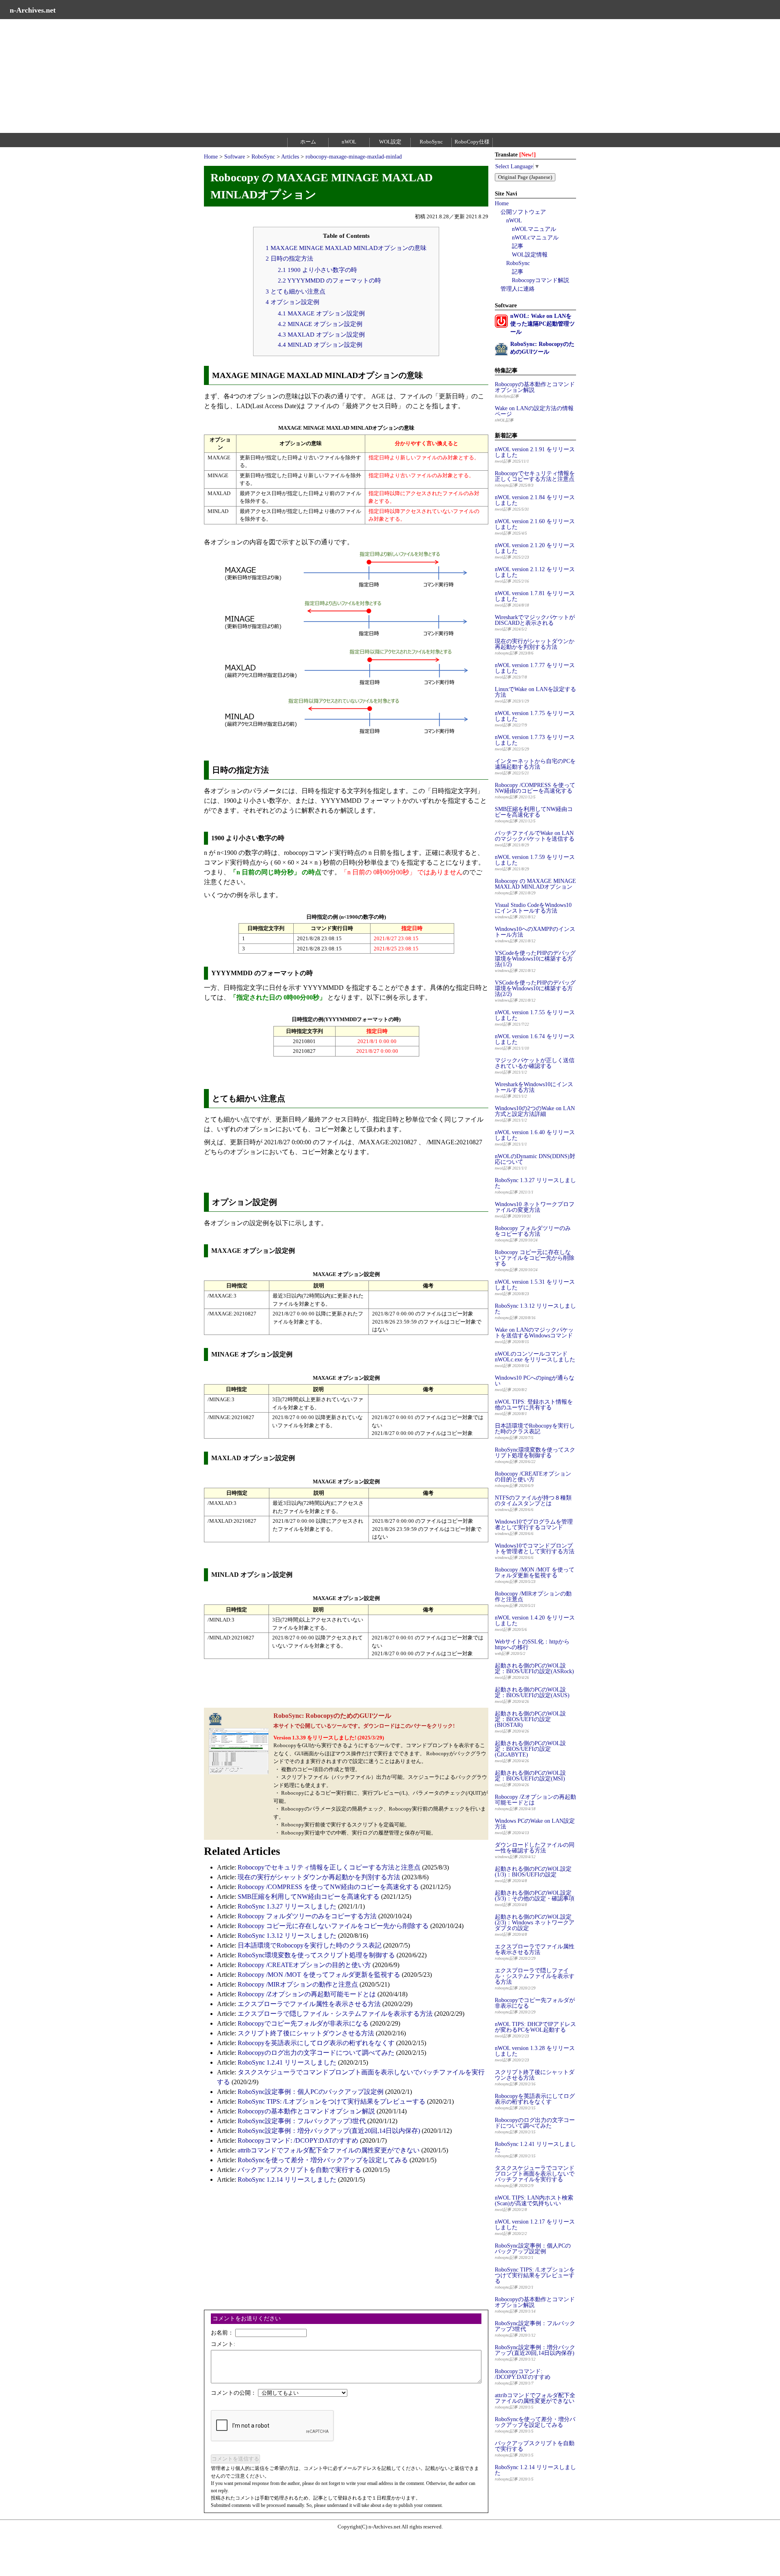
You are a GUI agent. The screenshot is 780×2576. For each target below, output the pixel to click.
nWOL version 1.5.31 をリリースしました (535, 1285)
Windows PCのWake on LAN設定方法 (535, 1824)
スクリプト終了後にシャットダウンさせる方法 (306, 2033)
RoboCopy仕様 (472, 142)
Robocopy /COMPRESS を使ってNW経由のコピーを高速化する (328, 1887)
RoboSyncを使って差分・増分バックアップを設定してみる (323, 2160)
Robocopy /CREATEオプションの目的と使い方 (304, 1965)
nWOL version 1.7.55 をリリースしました (535, 1015)
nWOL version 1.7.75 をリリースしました (535, 716)
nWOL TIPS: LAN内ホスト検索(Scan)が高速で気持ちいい (534, 2201)
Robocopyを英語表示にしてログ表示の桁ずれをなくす (316, 2043)
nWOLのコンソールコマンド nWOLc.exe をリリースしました (535, 1357)
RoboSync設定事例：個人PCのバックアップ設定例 (311, 2092)
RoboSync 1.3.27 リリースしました (287, 1906)
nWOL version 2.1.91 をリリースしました (535, 452)
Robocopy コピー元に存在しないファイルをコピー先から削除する (333, 1926)
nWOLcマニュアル (535, 238)
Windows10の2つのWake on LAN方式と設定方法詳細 (535, 1111)
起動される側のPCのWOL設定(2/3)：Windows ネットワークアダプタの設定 (535, 1923)
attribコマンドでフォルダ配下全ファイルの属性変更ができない (329, 2150)
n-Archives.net (33, 10)
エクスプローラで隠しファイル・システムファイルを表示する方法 (335, 2014)
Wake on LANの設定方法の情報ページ (534, 411)
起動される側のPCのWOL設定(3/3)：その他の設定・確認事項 (535, 1896)
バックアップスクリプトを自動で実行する (299, 2170)
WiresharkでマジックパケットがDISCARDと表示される (535, 620)
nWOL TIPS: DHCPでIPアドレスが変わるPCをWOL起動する (535, 2027)
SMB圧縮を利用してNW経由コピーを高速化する (309, 1897)
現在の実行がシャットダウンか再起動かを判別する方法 (319, 1877)
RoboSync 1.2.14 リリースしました (287, 2179)
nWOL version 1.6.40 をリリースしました (535, 1135)
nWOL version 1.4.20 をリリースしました (535, 1621)
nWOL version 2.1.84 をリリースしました (535, 500)
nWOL (349, 142)
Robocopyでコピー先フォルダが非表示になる (303, 2023)
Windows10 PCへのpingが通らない (535, 1381)
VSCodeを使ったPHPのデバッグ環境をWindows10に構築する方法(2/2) (535, 988)
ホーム (308, 142)
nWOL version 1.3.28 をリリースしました (535, 2051)
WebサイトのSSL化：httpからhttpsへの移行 (532, 1645)
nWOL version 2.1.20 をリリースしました (535, 548)
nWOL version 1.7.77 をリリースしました (535, 668)
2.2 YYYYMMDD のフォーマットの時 (329, 280)
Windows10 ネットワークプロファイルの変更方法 (535, 1207)
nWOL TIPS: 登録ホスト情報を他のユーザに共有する (534, 1405)
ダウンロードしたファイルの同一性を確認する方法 (535, 1848)
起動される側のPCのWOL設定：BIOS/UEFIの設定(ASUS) (532, 1692)
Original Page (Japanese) (525, 177)
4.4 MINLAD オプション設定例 (320, 345)
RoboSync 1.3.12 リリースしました (287, 1936)
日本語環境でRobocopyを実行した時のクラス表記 (310, 1945)
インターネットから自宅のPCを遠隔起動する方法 (535, 764)
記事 (518, 246)
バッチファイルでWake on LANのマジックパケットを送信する (535, 836)
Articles (290, 157)
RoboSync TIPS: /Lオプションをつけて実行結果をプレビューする (331, 2101)
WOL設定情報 (530, 255)
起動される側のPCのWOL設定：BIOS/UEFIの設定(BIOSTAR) (530, 1719)
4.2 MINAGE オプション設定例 (320, 324)
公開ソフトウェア (523, 212)
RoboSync (431, 142)
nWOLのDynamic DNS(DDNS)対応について (535, 1159)
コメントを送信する (235, 2459)
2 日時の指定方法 (289, 258)
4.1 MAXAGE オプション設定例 (321, 313)
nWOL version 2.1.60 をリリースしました (535, 524)
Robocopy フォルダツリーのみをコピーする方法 (307, 1916)
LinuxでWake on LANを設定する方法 (535, 692)
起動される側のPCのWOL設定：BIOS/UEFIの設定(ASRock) (534, 1668)
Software (235, 157)
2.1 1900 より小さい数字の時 (317, 270)
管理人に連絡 (518, 289)
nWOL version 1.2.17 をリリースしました (535, 2225)
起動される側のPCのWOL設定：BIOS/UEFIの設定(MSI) (530, 1776)
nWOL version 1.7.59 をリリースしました (535, 860)
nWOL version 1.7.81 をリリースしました (535, 596)
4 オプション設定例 (292, 302)
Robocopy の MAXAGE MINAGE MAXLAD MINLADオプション (535, 884)
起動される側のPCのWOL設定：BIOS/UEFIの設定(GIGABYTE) (530, 1749)
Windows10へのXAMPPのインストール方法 (535, 932)
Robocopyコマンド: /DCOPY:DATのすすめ (298, 2140)
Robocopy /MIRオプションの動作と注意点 (298, 1984)
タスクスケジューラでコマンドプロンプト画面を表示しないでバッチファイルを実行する (535, 2174)
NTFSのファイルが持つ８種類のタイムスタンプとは (533, 1501)
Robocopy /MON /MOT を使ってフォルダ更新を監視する (319, 1975)
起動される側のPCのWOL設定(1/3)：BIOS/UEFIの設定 (533, 1872)
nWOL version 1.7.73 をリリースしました (535, 740)
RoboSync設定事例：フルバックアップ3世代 (302, 2121)
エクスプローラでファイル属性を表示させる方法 (309, 2004)
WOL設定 (390, 142)
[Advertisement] (244, 76)
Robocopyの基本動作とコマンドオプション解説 (306, 2111)
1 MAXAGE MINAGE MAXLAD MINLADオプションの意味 (346, 248)
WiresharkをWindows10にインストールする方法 (534, 1087)
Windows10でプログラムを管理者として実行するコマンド (534, 1525)
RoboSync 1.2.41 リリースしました (287, 2062)
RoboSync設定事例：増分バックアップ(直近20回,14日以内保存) (329, 2131)
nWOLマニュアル (534, 229)
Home (211, 157)
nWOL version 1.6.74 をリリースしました (535, 1039)
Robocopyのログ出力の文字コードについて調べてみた (316, 2053)
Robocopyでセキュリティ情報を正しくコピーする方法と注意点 (329, 1867)
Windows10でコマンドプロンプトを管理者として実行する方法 (535, 1549)
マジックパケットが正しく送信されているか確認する (535, 1063)
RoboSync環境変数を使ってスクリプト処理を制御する (316, 1955)
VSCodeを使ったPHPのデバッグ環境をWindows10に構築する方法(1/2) (535, 959)
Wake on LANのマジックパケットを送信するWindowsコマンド (534, 1333)
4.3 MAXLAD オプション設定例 (321, 334)
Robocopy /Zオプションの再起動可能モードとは (307, 1994)
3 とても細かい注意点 (296, 291)
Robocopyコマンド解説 (541, 280)
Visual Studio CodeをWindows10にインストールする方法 (533, 908)
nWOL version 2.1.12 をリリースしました (535, 572)
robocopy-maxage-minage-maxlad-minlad (354, 157)
